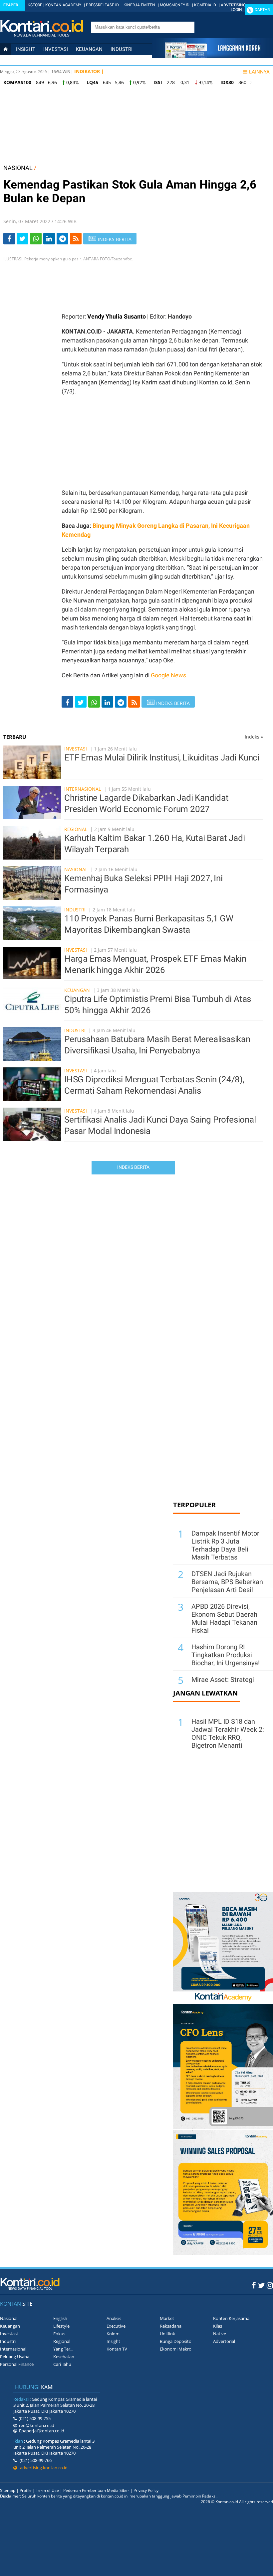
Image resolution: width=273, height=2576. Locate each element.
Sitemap (8, 2490)
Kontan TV (117, 2349)
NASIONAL (18, 168)
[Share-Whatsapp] (36, 239)
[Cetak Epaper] (213, 56)
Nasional (15, 61)
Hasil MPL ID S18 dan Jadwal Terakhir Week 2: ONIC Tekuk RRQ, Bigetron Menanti (228, 1733)
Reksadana (171, 2326)
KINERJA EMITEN (139, 5)
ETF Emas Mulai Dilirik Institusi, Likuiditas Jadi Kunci (162, 757)
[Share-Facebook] (9, 239)
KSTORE (35, 5)
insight (26, 49)
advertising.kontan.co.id (42, 2468)
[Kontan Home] (6, 49)
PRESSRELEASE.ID (102, 5)
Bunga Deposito (176, 2341)
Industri (122, 49)
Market (167, 2318)
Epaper (11, 5)
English (60, 2318)
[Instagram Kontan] (270, 2285)
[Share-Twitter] (22, 239)
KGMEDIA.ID (205, 5)
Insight (113, 2341)
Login (236, 10)
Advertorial (224, 2341)
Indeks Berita (133, 1167)
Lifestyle (15, 72)
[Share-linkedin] (49, 239)
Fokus (59, 2334)
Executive (116, 2326)
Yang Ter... (63, 2349)
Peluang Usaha (15, 2357)
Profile (26, 2490)
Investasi (56, 49)
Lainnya (259, 72)
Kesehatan (64, 2357)
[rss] (76, 239)
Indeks (254, 737)
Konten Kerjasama (231, 2318)
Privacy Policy (146, 2490)
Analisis (114, 2318)
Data (42, 72)
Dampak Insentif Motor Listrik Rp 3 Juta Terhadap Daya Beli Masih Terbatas (225, 1545)
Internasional (55, 61)
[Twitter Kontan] (261, 2285)
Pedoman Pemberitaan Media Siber (96, 2490)
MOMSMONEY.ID (175, 5)
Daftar (262, 10)
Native (220, 2334)
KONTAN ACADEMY (63, 5)
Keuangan (89, 49)
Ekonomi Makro (176, 2349)
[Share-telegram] (62, 239)
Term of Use (47, 2490)
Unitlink (167, 2334)
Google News (168, 675)
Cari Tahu (62, 2364)
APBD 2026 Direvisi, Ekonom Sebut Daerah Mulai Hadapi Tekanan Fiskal (224, 1618)
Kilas (218, 2326)
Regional (76, 829)
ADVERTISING (233, 5)
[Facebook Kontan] (254, 2285)
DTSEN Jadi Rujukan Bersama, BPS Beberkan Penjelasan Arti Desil (227, 1582)
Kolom (113, 2334)
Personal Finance (106, 61)
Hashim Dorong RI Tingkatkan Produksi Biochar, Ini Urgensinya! (226, 1655)
